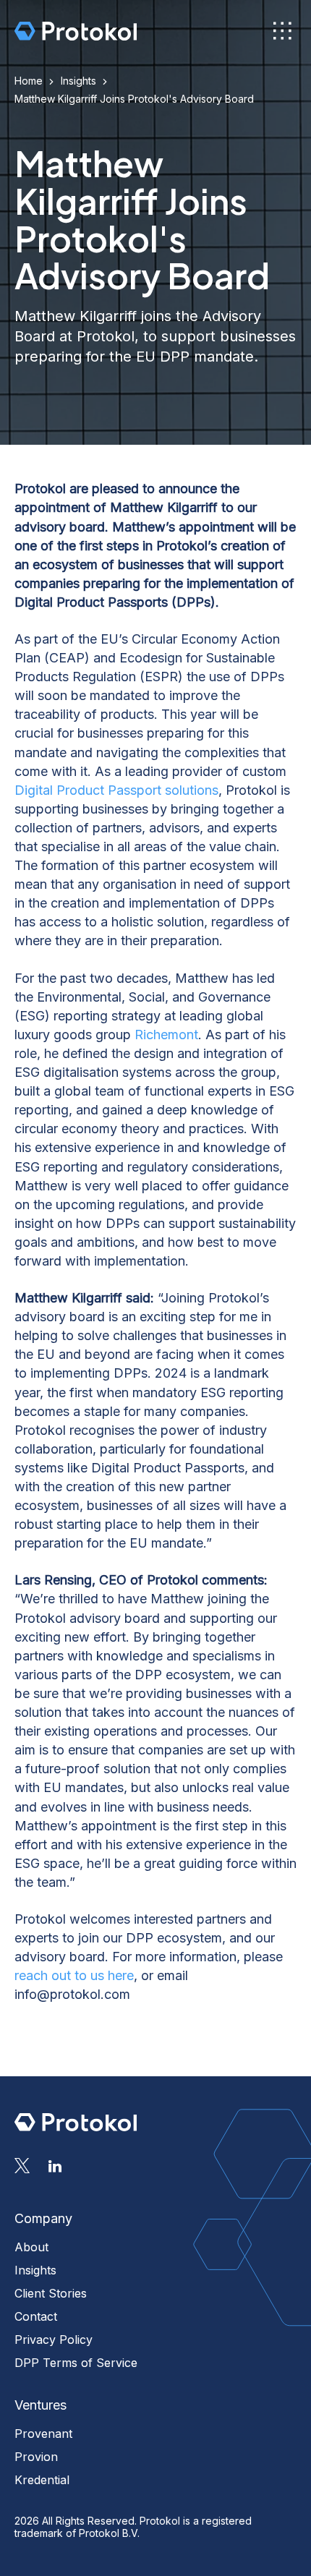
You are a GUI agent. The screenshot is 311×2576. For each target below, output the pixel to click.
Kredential (42, 2480)
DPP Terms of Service (76, 2363)
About (31, 2247)
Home (29, 81)
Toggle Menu (281, 30)
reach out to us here (74, 1975)
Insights (78, 81)
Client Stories (51, 2293)
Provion (36, 2457)
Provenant (43, 2434)
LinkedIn (55, 2166)
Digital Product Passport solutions (116, 790)
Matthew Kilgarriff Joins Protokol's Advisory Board (134, 99)
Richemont (166, 1035)
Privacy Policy (54, 2340)
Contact (36, 2316)
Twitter (22, 2166)
